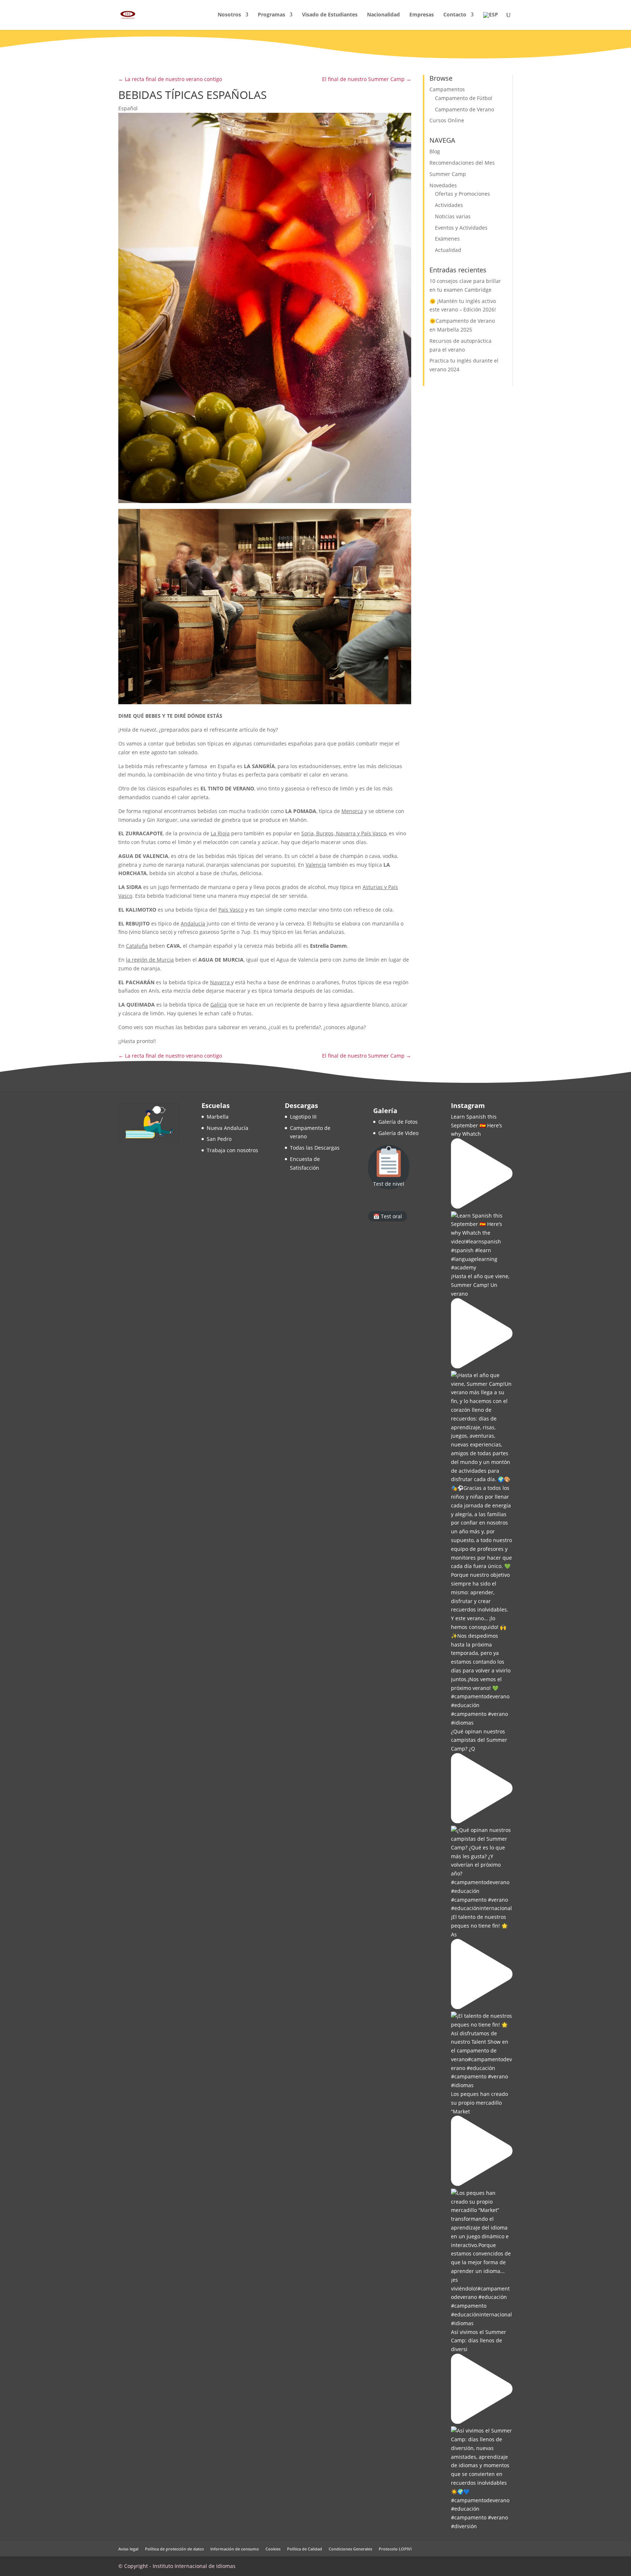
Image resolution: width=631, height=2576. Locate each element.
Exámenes (447, 239)
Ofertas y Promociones (462, 194)
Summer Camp (448, 174)
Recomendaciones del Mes (462, 163)
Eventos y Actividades (461, 228)
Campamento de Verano (464, 109)
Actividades (449, 205)
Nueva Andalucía (227, 1128)
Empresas (422, 15)
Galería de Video (398, 1133)
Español (128, 108)
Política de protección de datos (174, 2549)
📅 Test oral (388, 1216)
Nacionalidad (383, 15)
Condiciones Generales (350, 2549)
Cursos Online (447, 120)
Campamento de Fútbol (464, 98)
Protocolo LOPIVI (395, 2549)
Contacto (455, 15)
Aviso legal (128, 2549)
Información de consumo (235, 2549)
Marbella (218, 1117)
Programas (271, 15)
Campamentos (447, 89)
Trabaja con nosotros (232, 1150)
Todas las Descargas (315, 1148)
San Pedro (219, 1139)
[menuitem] (491, 21)
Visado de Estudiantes (330, 15)
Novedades (443, 185)
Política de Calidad (305, 2549)
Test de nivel (389, 1184)
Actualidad (448, 250)
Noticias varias (453, 216)
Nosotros (229, 15)
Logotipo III (303, 1117)
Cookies (273, 2549)
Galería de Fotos (398, 1122)
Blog (435, 151)
